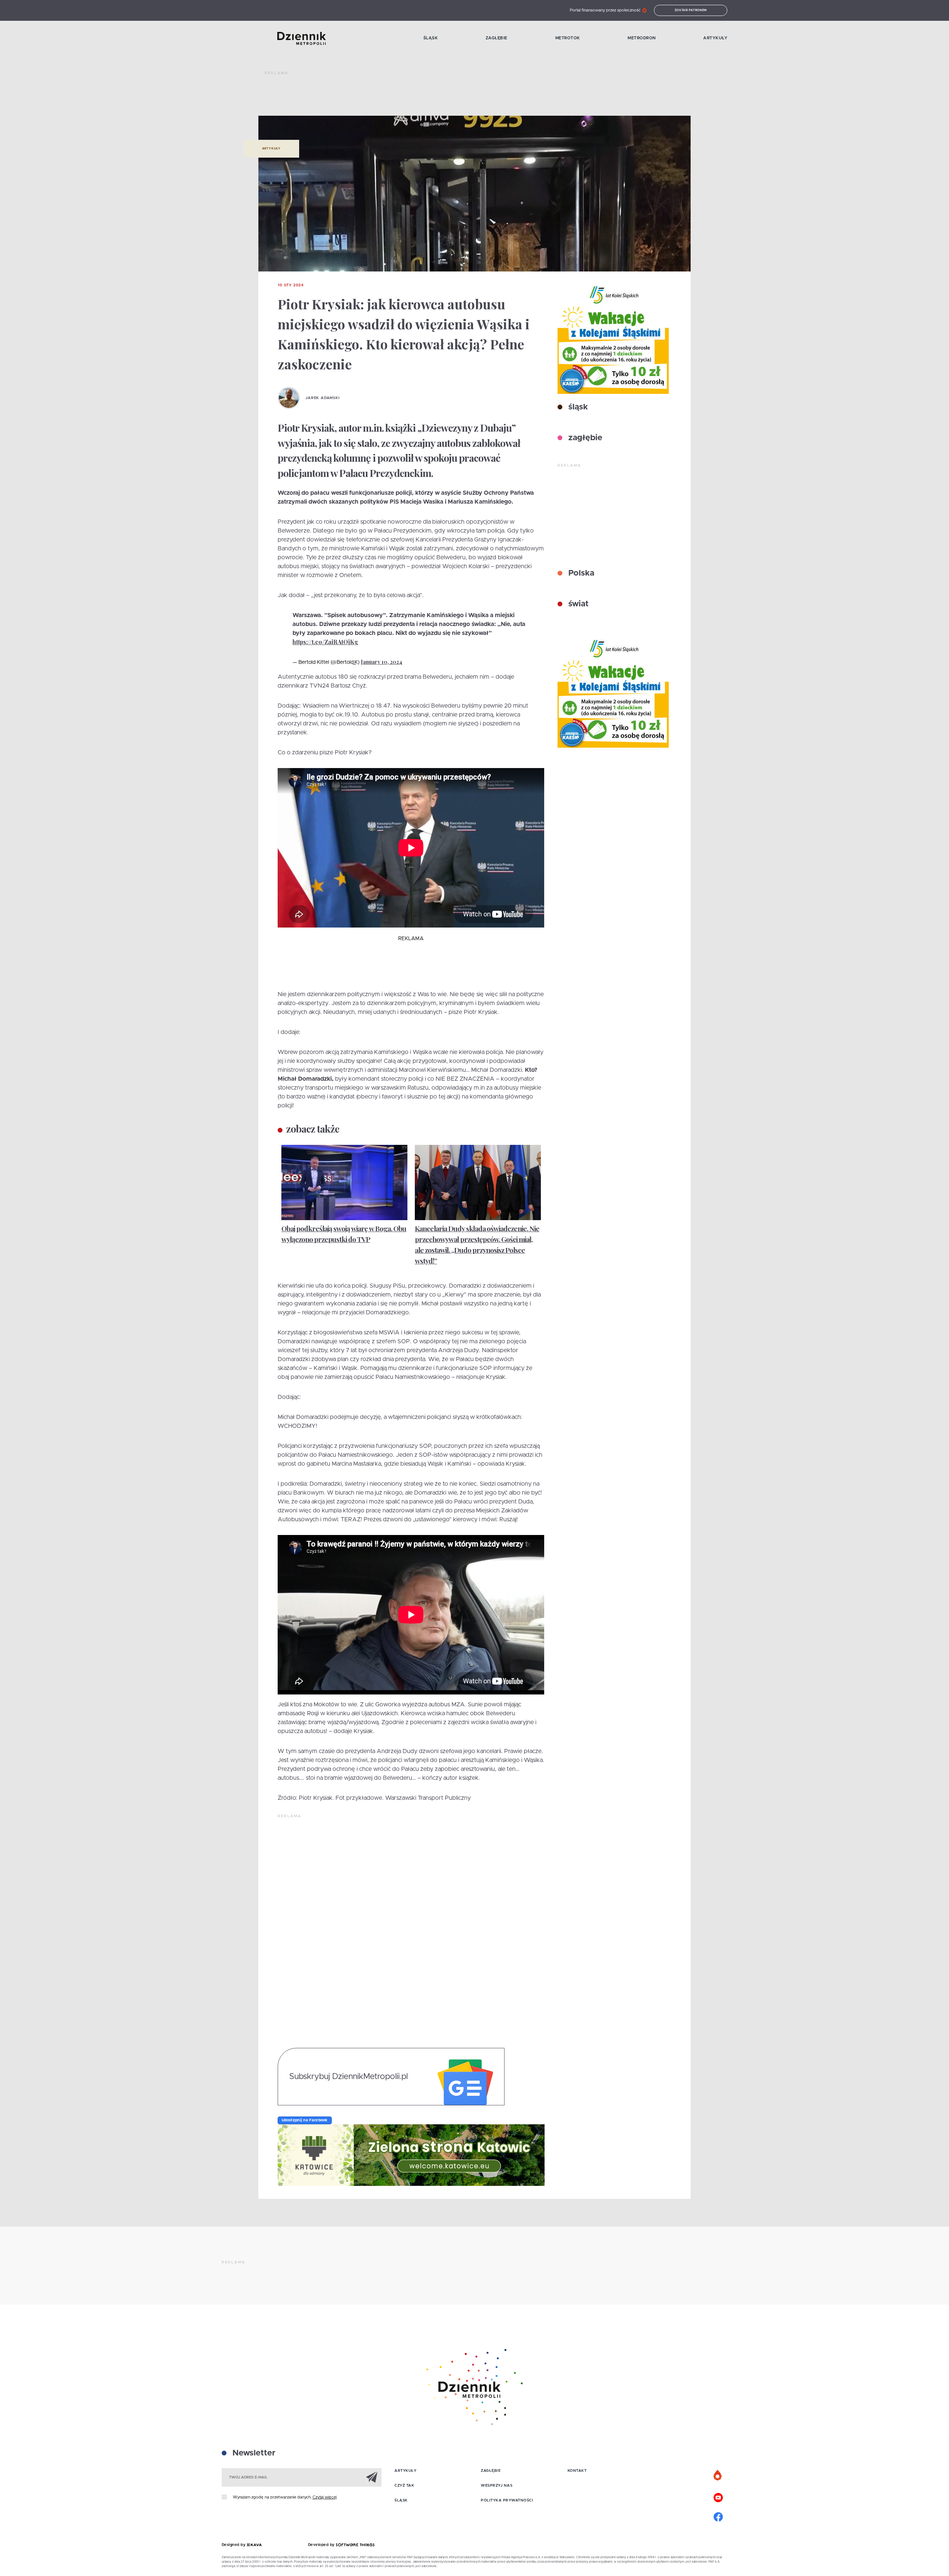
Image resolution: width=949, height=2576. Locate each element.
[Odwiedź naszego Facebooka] (718, 2516)
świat (577, 604)
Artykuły (715, 38)
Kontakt (577, 2471)
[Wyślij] (372, 2477)
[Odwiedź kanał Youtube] (718, 2497)
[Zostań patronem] (718, 2475)
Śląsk (431, 38)
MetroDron (642, 38)
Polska (580, 573)
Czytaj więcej (325, 2497)
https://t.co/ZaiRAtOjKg (325, 642)
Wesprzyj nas (497, 2486)
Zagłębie (497, 38)
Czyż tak (404, 2486)
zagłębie (584, 438)
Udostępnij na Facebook (305, 2120)
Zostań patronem (691, 10)
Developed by (322, 2545)
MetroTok (568, 38)
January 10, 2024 (382, 662)
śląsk (577, 407)
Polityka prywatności (507, 2500)
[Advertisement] (400, 96)
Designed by (234, 2545)
